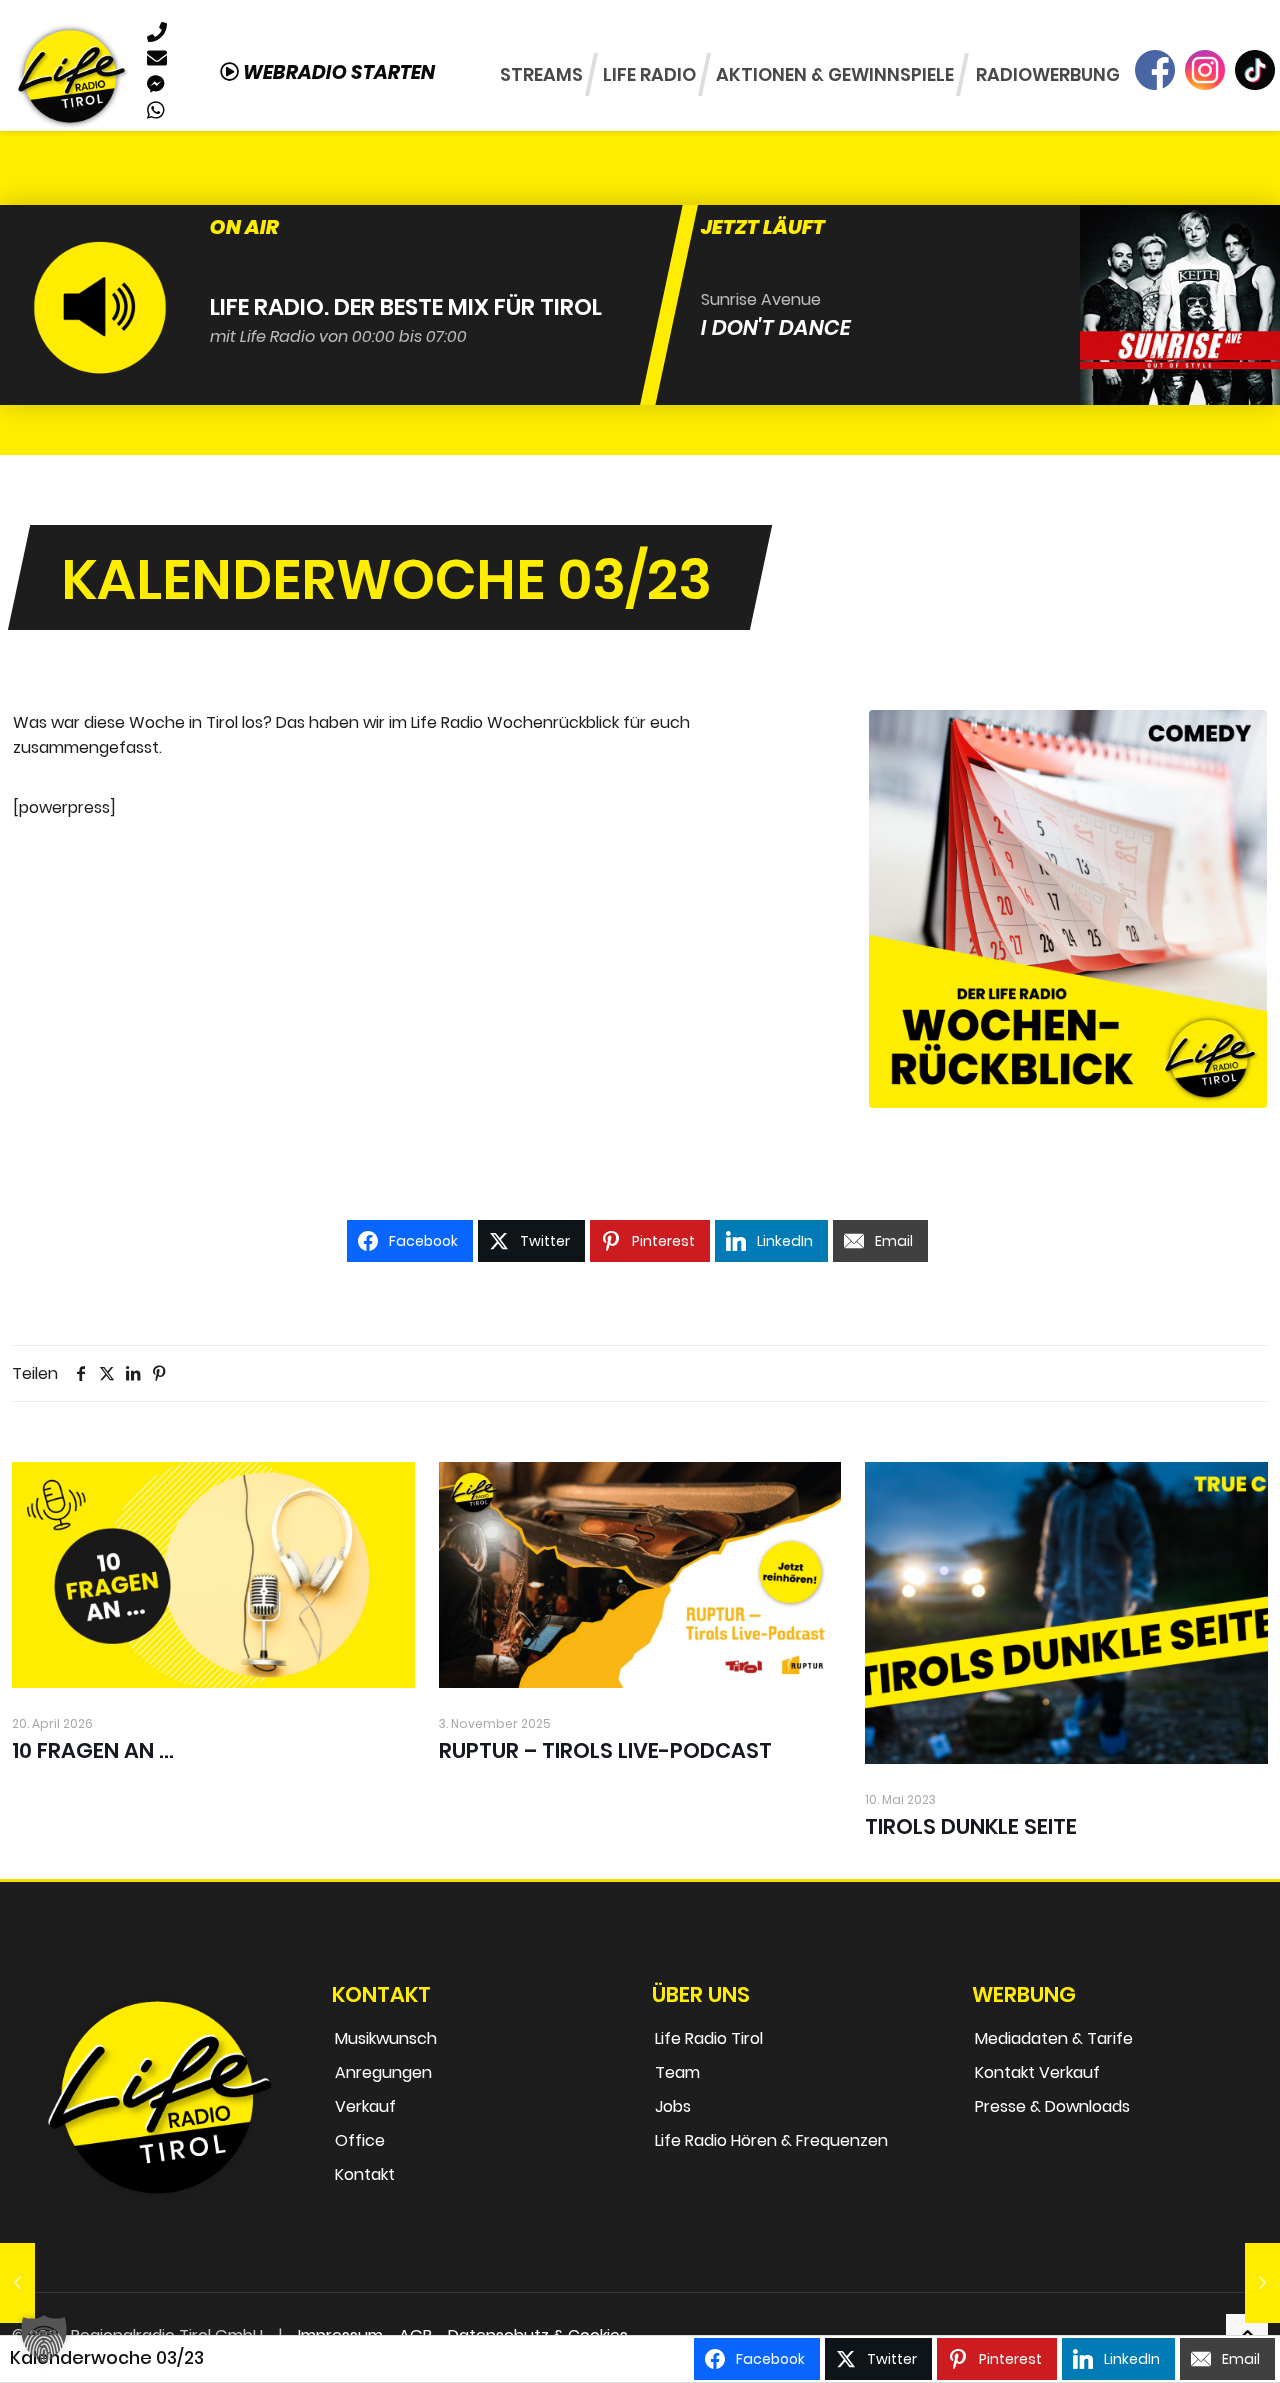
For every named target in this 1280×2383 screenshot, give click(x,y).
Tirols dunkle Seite (971, 1826)
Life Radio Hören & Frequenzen (771, 2140)
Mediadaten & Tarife (1054, 2038)
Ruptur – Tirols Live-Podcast (605, 1750)
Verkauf (365, 2106)
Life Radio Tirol (709, 2038)
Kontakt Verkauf (1037, 2072)
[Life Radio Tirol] (71, 75)
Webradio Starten (337, 72)
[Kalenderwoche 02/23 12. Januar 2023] (17, 2283)
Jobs (673, 2106)
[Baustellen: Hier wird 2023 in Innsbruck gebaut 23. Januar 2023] (1262, 2283)
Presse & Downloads (1052, 2106)
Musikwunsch (386, 2038)
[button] (44, 2339)
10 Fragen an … (93, 1750)
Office (360, 2140)
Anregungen (383, 2072)
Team (677, 2072)
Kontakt (365, 2174)
